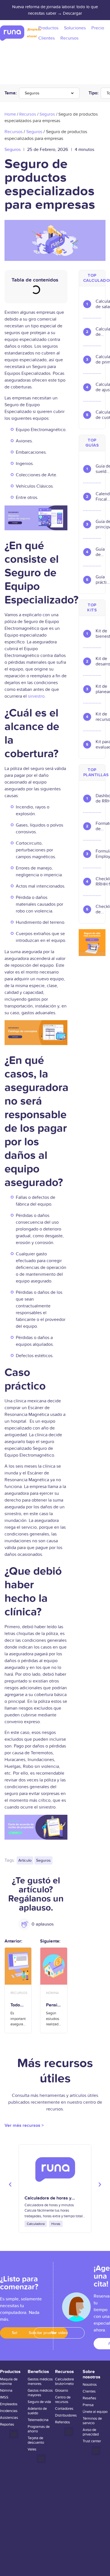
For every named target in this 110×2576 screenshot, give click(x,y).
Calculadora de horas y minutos (48, 2201)
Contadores (64, 2409)
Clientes (89, 2391)
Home (10, 114)
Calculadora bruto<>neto (64, 2382)
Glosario (61, 2391)
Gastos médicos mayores (40, 2393)
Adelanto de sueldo (37, 2411)
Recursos (28, 114)
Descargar (72, 13)
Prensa (88, 2405)
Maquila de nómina (9, 2382)
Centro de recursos (63, 2400)
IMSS (4, 2397)
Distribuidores (66, 2415)
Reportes (7, 2424)
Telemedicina (38, 2420)
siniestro (36, 696)
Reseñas (89, 2398)
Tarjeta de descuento (36, 2440)
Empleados (9, 2404)
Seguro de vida (39, 2402)
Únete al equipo (95, 2412)
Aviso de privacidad (91, 2432)
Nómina (6, 2391)
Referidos (62, 2422)
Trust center (92, 2441)
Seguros (32, 93)
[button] (10, 2184)
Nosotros (90, 2385)
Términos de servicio (92, 2421)
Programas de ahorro (39, 2429)
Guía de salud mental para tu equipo (103, 552)
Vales (32, 2449)
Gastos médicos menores (40, 2382)
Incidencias (9, 2411)
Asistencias (9, 2418)
